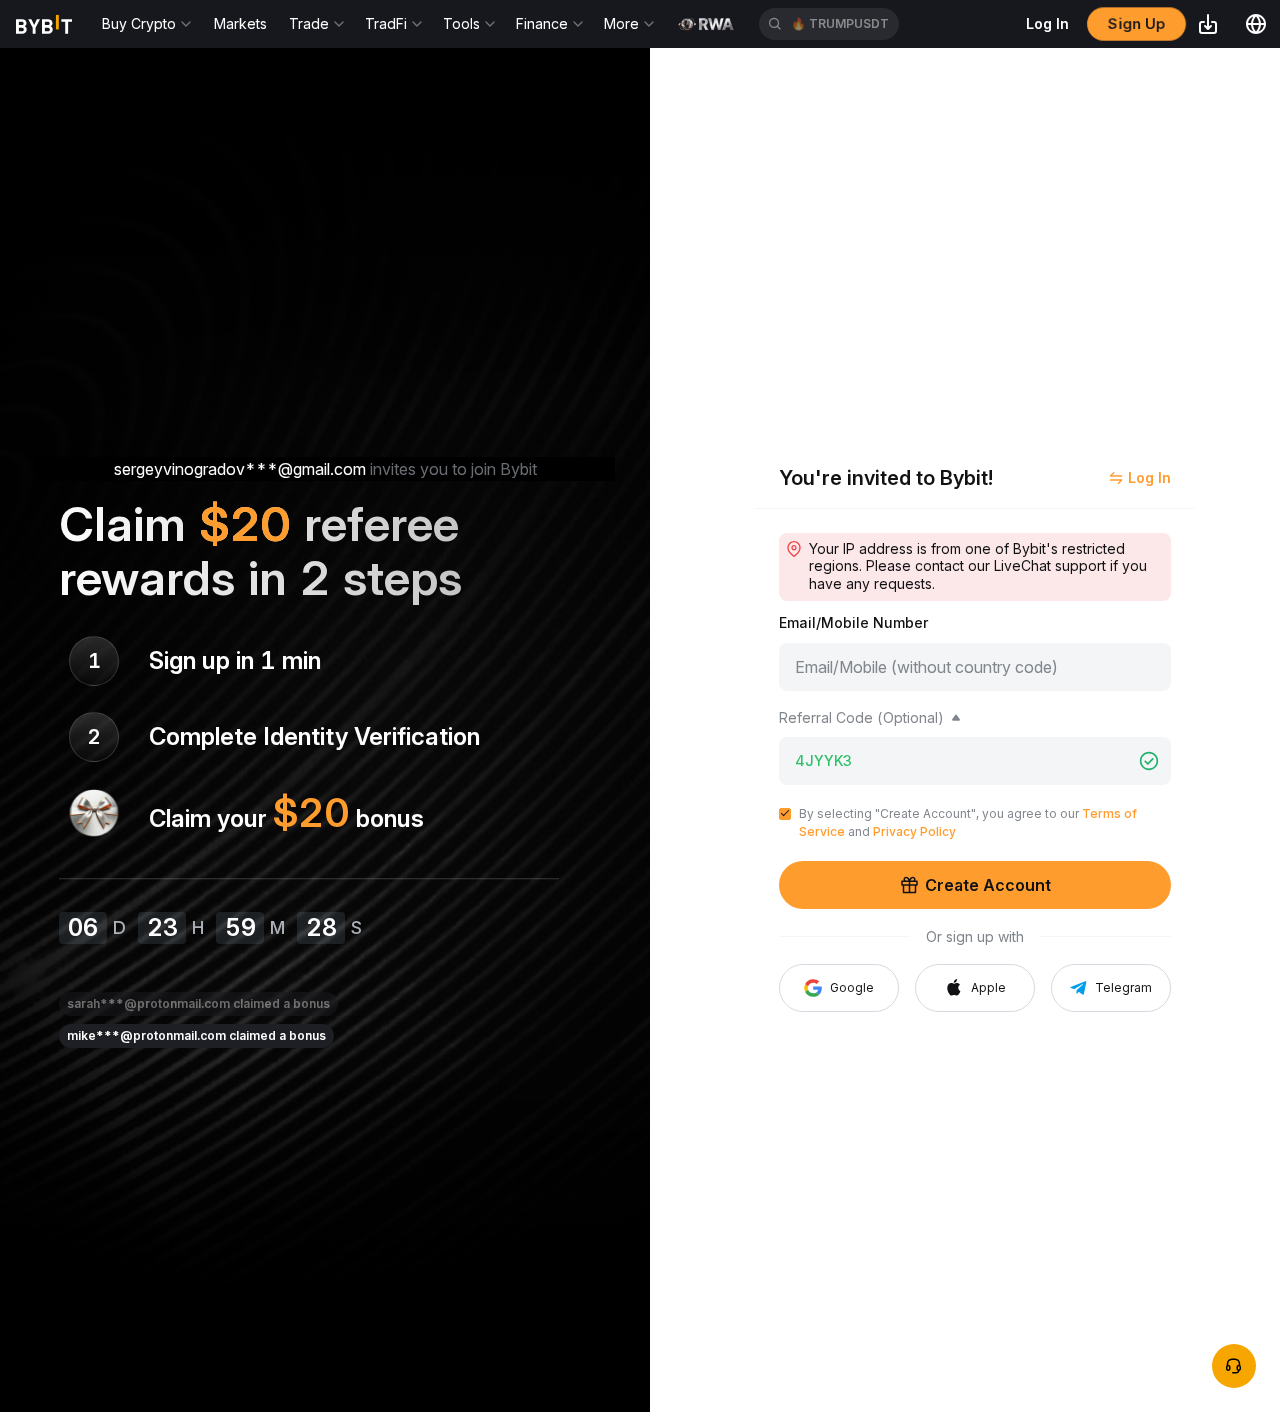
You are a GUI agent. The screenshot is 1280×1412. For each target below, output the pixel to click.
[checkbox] (785, 814)
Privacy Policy (914, 831)
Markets (240, 23)
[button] (975, 988)
